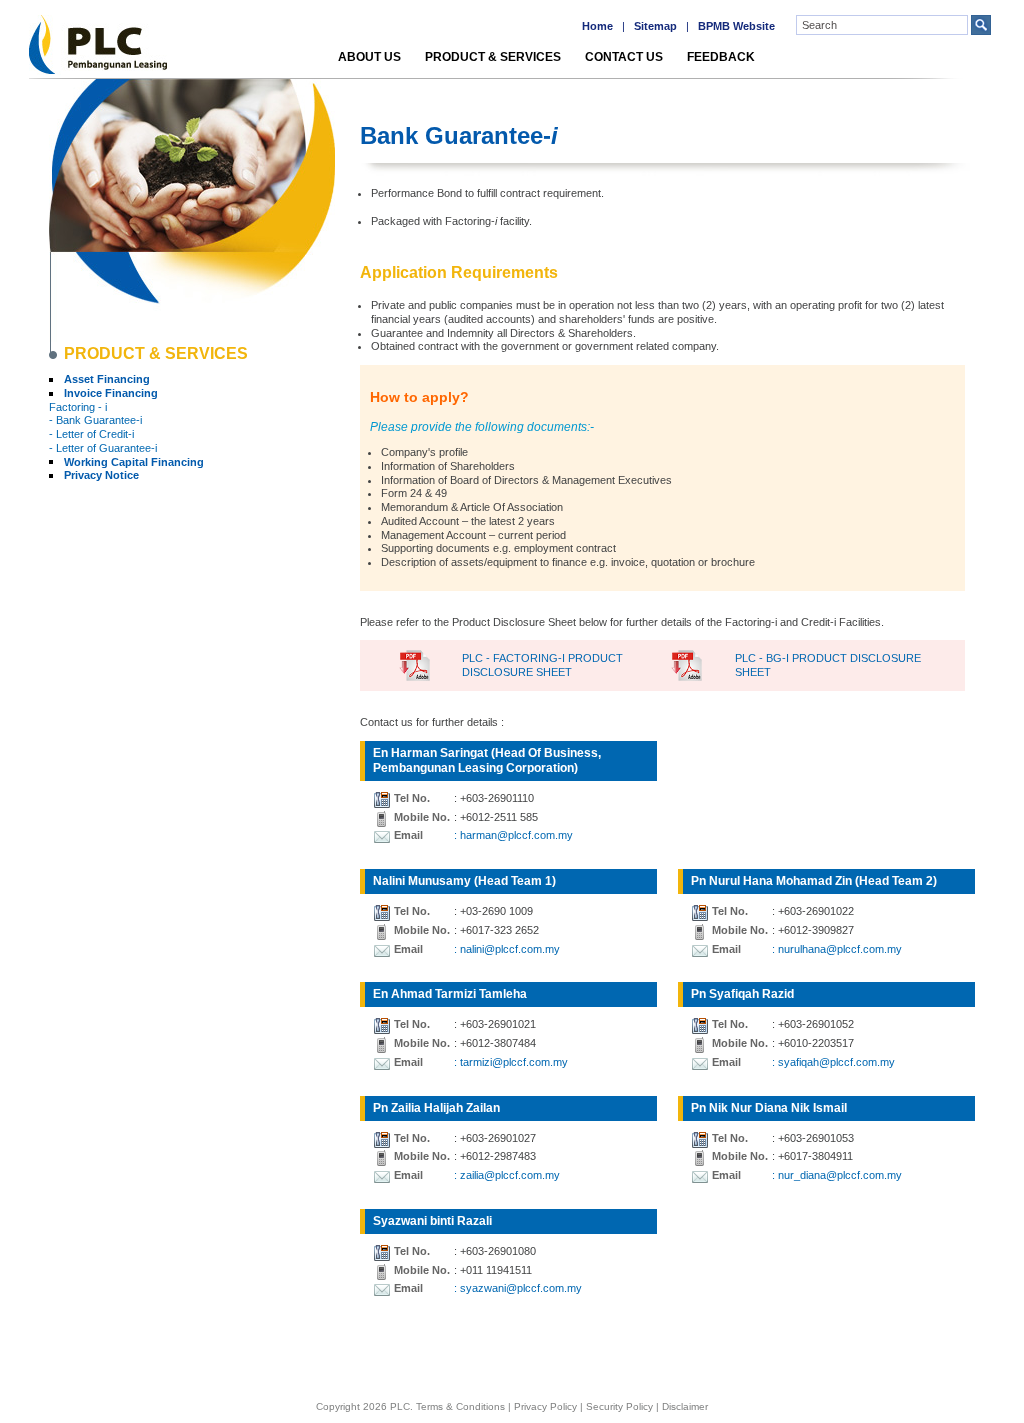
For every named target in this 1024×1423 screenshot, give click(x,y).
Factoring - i (78, 407)
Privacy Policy (545, 1406)
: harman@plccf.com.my (513, 835)
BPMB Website (736, 26)
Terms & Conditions (460, 1406)
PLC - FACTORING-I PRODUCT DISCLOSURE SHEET (542, 665)
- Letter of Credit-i (91, 434)
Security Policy (619, 1406)
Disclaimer (685, 1406)
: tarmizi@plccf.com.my (511, 1062)
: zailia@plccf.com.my (507, 1175)
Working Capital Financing (134, 462)
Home (597, 26)
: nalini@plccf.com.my (507, 949)
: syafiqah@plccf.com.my (833, 1062)
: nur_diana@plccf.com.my (837, 1175)
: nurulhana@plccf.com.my (837, 949)
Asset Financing (107, 379)
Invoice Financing (111, 393)
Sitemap (655, 26)
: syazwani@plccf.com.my (518, 1288)
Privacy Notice (101, 475)
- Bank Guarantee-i (95, 420)
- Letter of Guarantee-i (103, 448)
